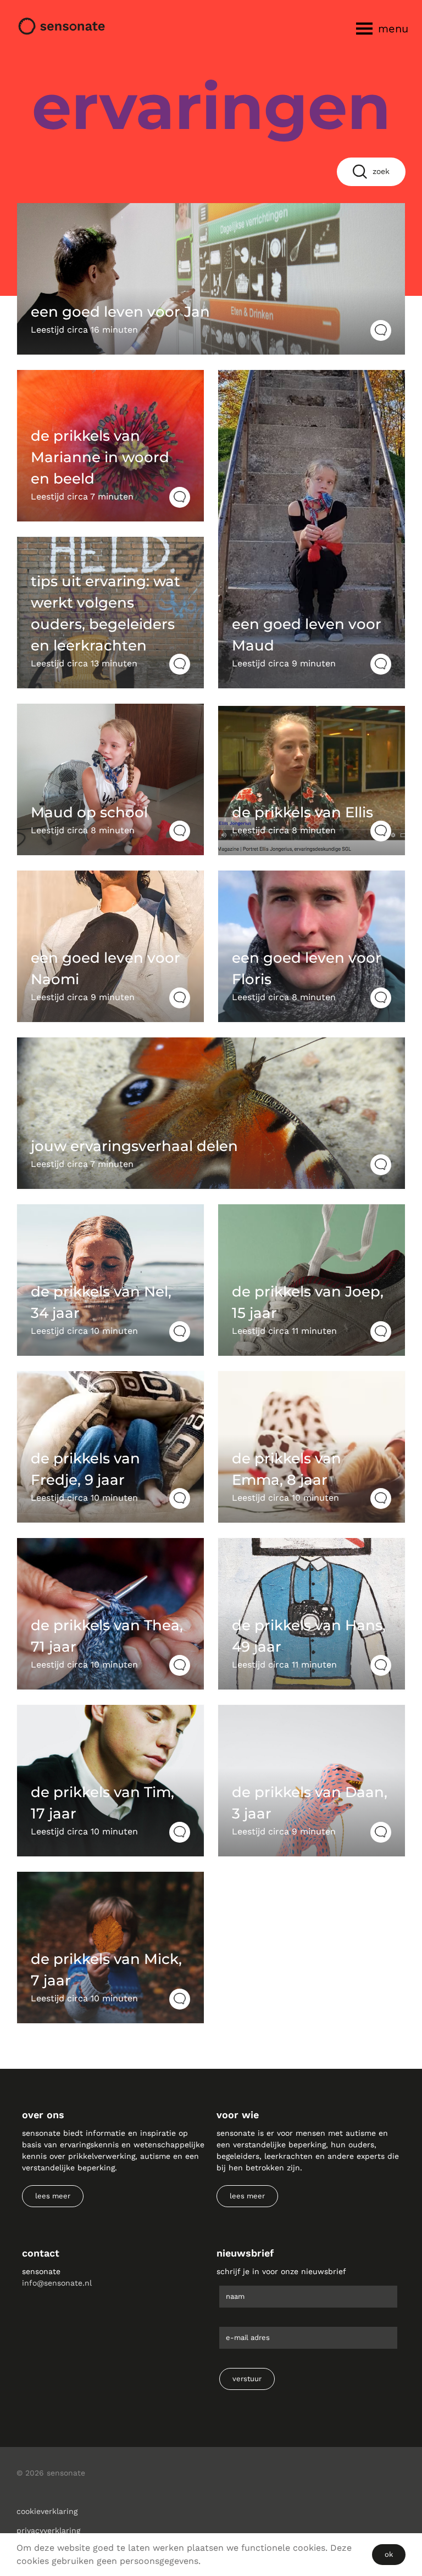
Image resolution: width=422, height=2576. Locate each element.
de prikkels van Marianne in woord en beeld (100, 457)
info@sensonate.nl (57, 2283)
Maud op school (89, 812)
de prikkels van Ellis (302, 812)
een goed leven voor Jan (120, 312)
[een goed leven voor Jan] (211, 279)
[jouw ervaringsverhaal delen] (211, 1113)
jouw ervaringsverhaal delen (134, 1146)
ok (389, 2554)
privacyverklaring (48, 2530)
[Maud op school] (110, 779)
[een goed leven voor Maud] (312, 529)
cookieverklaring (47, 2511)
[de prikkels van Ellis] (312, 779)
